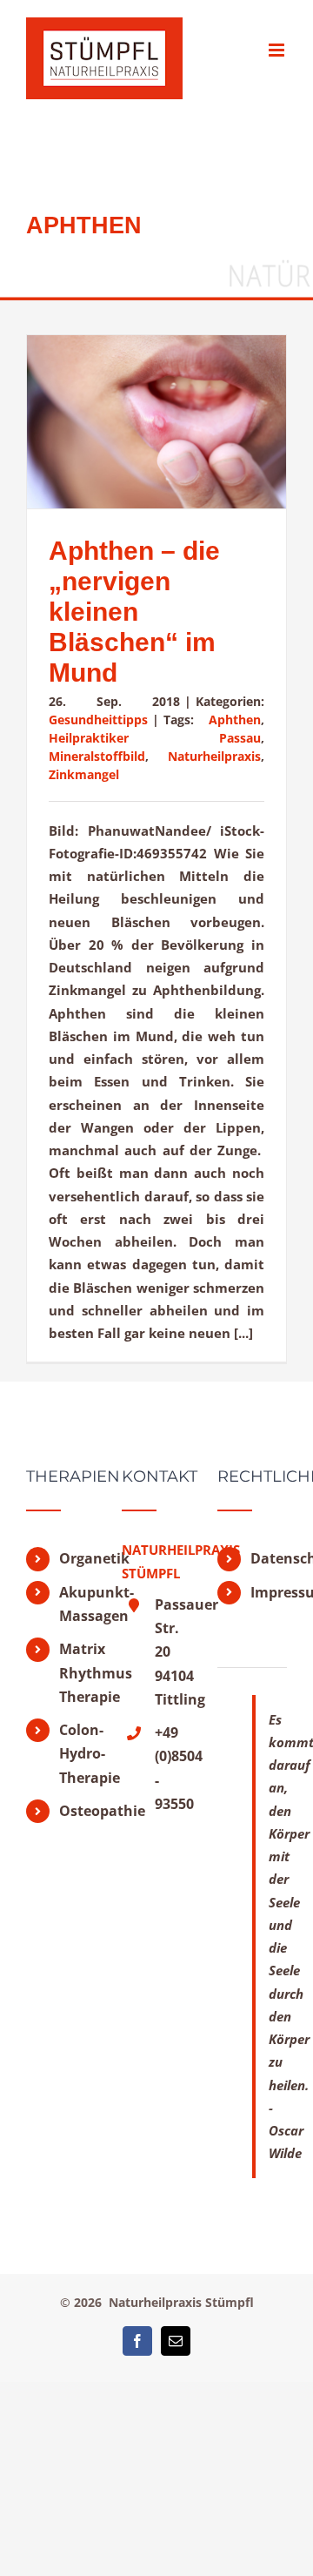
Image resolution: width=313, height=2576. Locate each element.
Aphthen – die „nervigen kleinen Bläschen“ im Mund (134, 612)
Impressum (269, 1592)
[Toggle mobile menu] (278, 50)
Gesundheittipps (98, 720)
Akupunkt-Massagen (77, 1604)
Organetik (77, 1558)
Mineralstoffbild (97, 756)
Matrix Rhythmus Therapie (77, 1672)
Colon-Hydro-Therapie (77, 1753)
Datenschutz (269, 1558)
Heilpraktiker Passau (155, 738)
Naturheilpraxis (214, 756)
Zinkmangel (84, 774)
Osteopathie (77, 1811)
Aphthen (235, 720)
